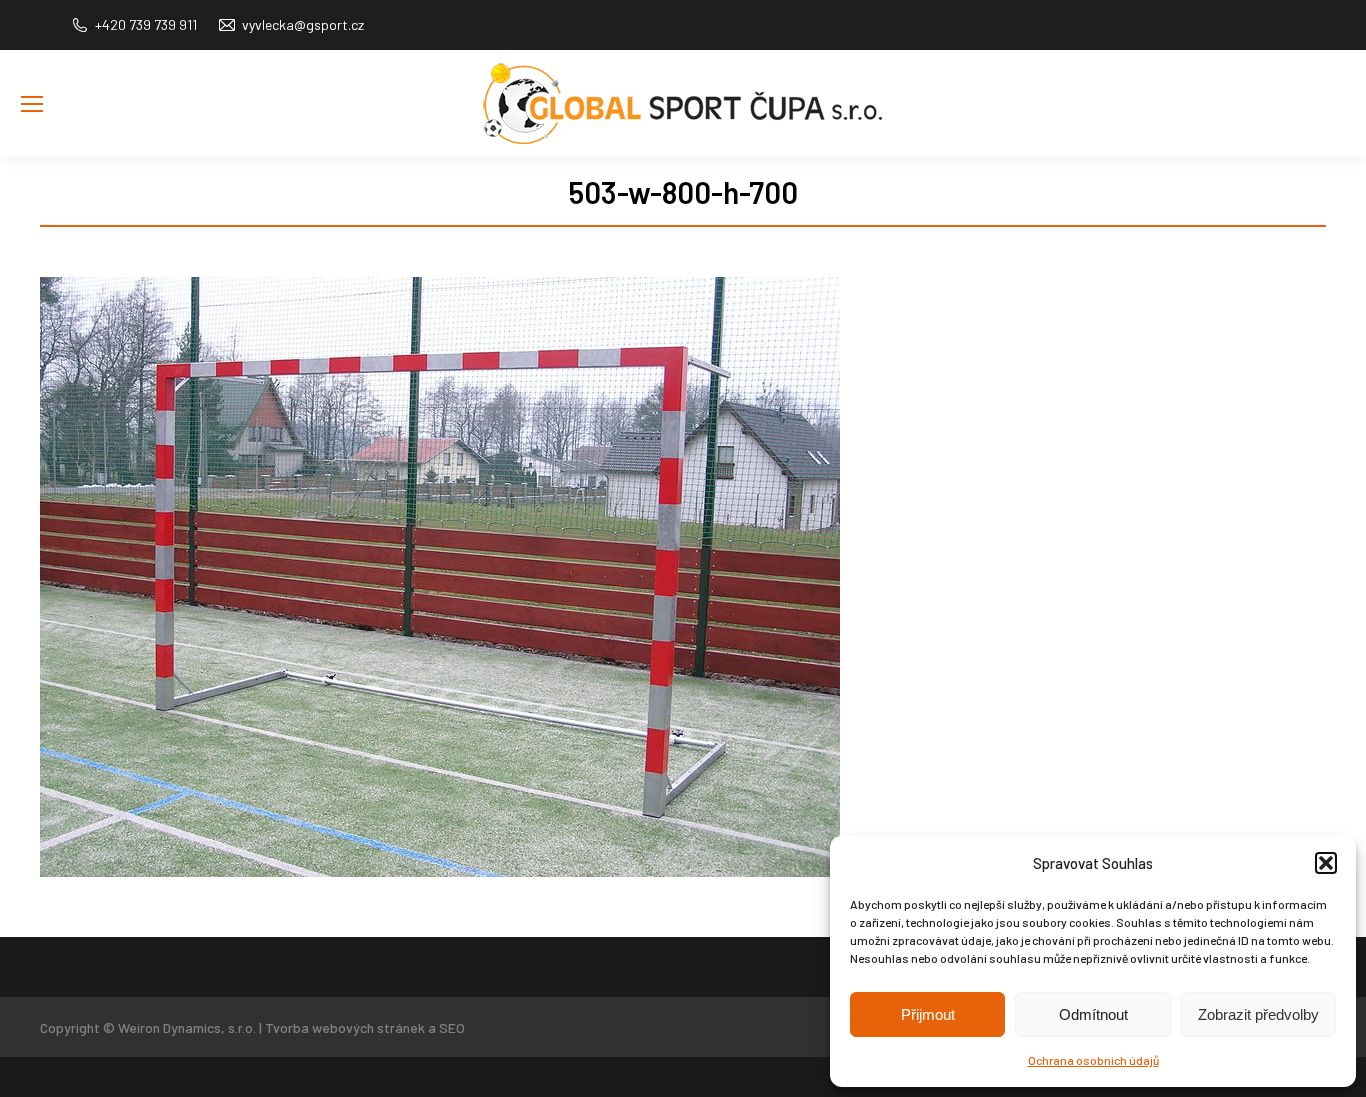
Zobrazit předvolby (1258, 1014)
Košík (1330, 134)
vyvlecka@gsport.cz (303, 24)
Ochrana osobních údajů (1093, 1060)
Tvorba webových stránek (345, 1027)
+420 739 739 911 (146, 24)
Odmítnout (1093, 1014)
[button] (1326, 863)
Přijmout (928, 1014)
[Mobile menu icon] (32, 104)
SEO (452, 1027)
